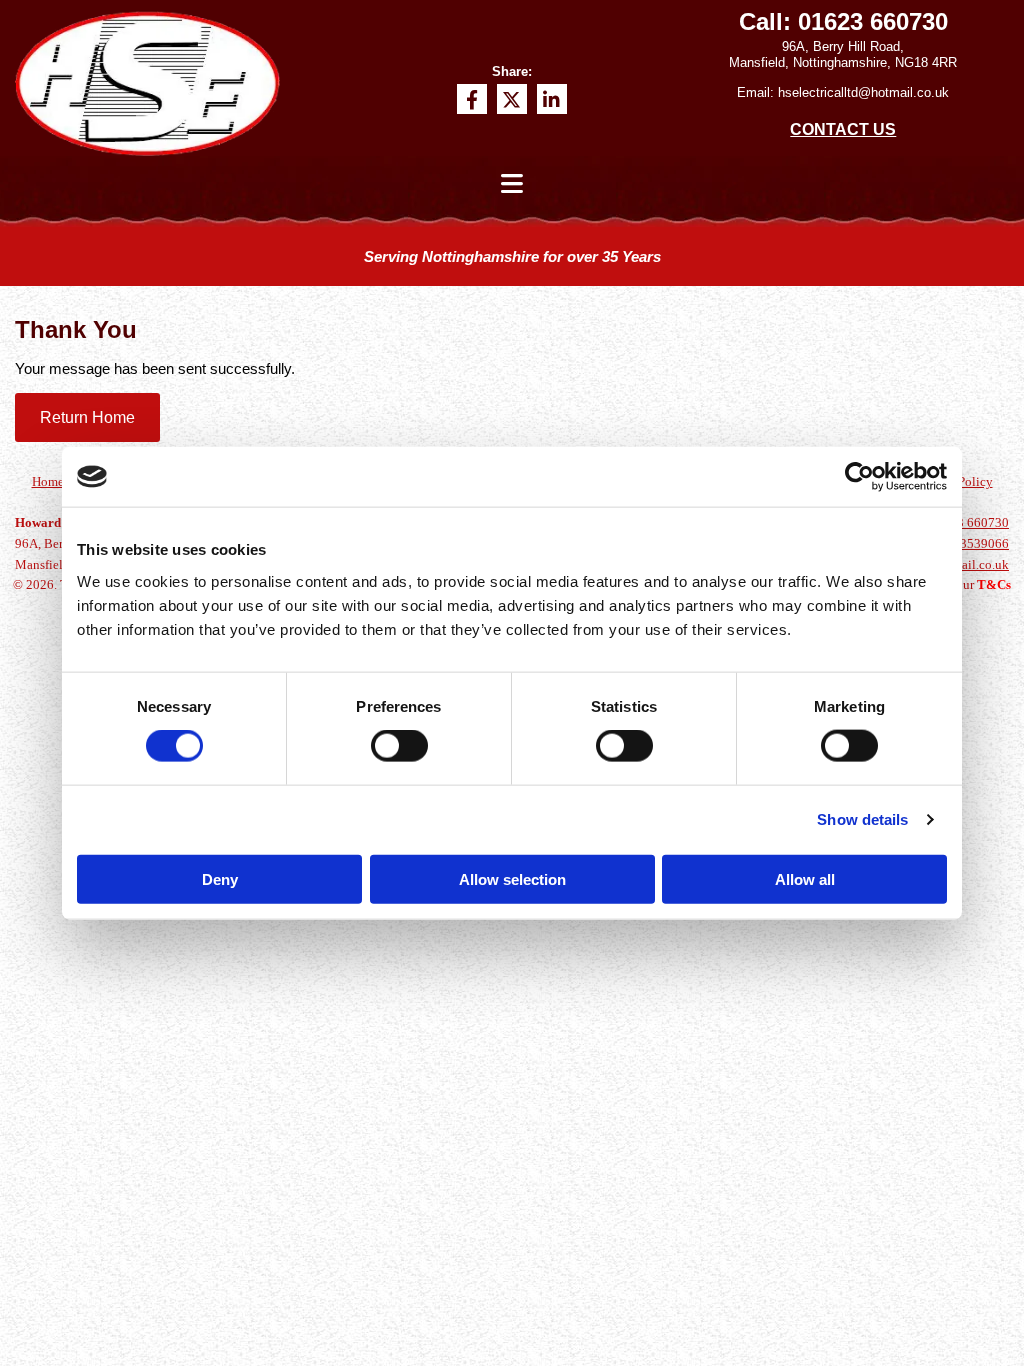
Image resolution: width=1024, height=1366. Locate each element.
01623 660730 (873, 21)
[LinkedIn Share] (552, 99)
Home (48, 481)
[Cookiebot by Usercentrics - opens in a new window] (859, 477)
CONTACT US (843, 129)
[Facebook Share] (472, 99)
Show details (862, 819)
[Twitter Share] (512, 99)
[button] (87, 417)
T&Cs (994, 584)
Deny (220, 878)
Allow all (805, 878)
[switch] (399, 746)
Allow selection (512, 878)
